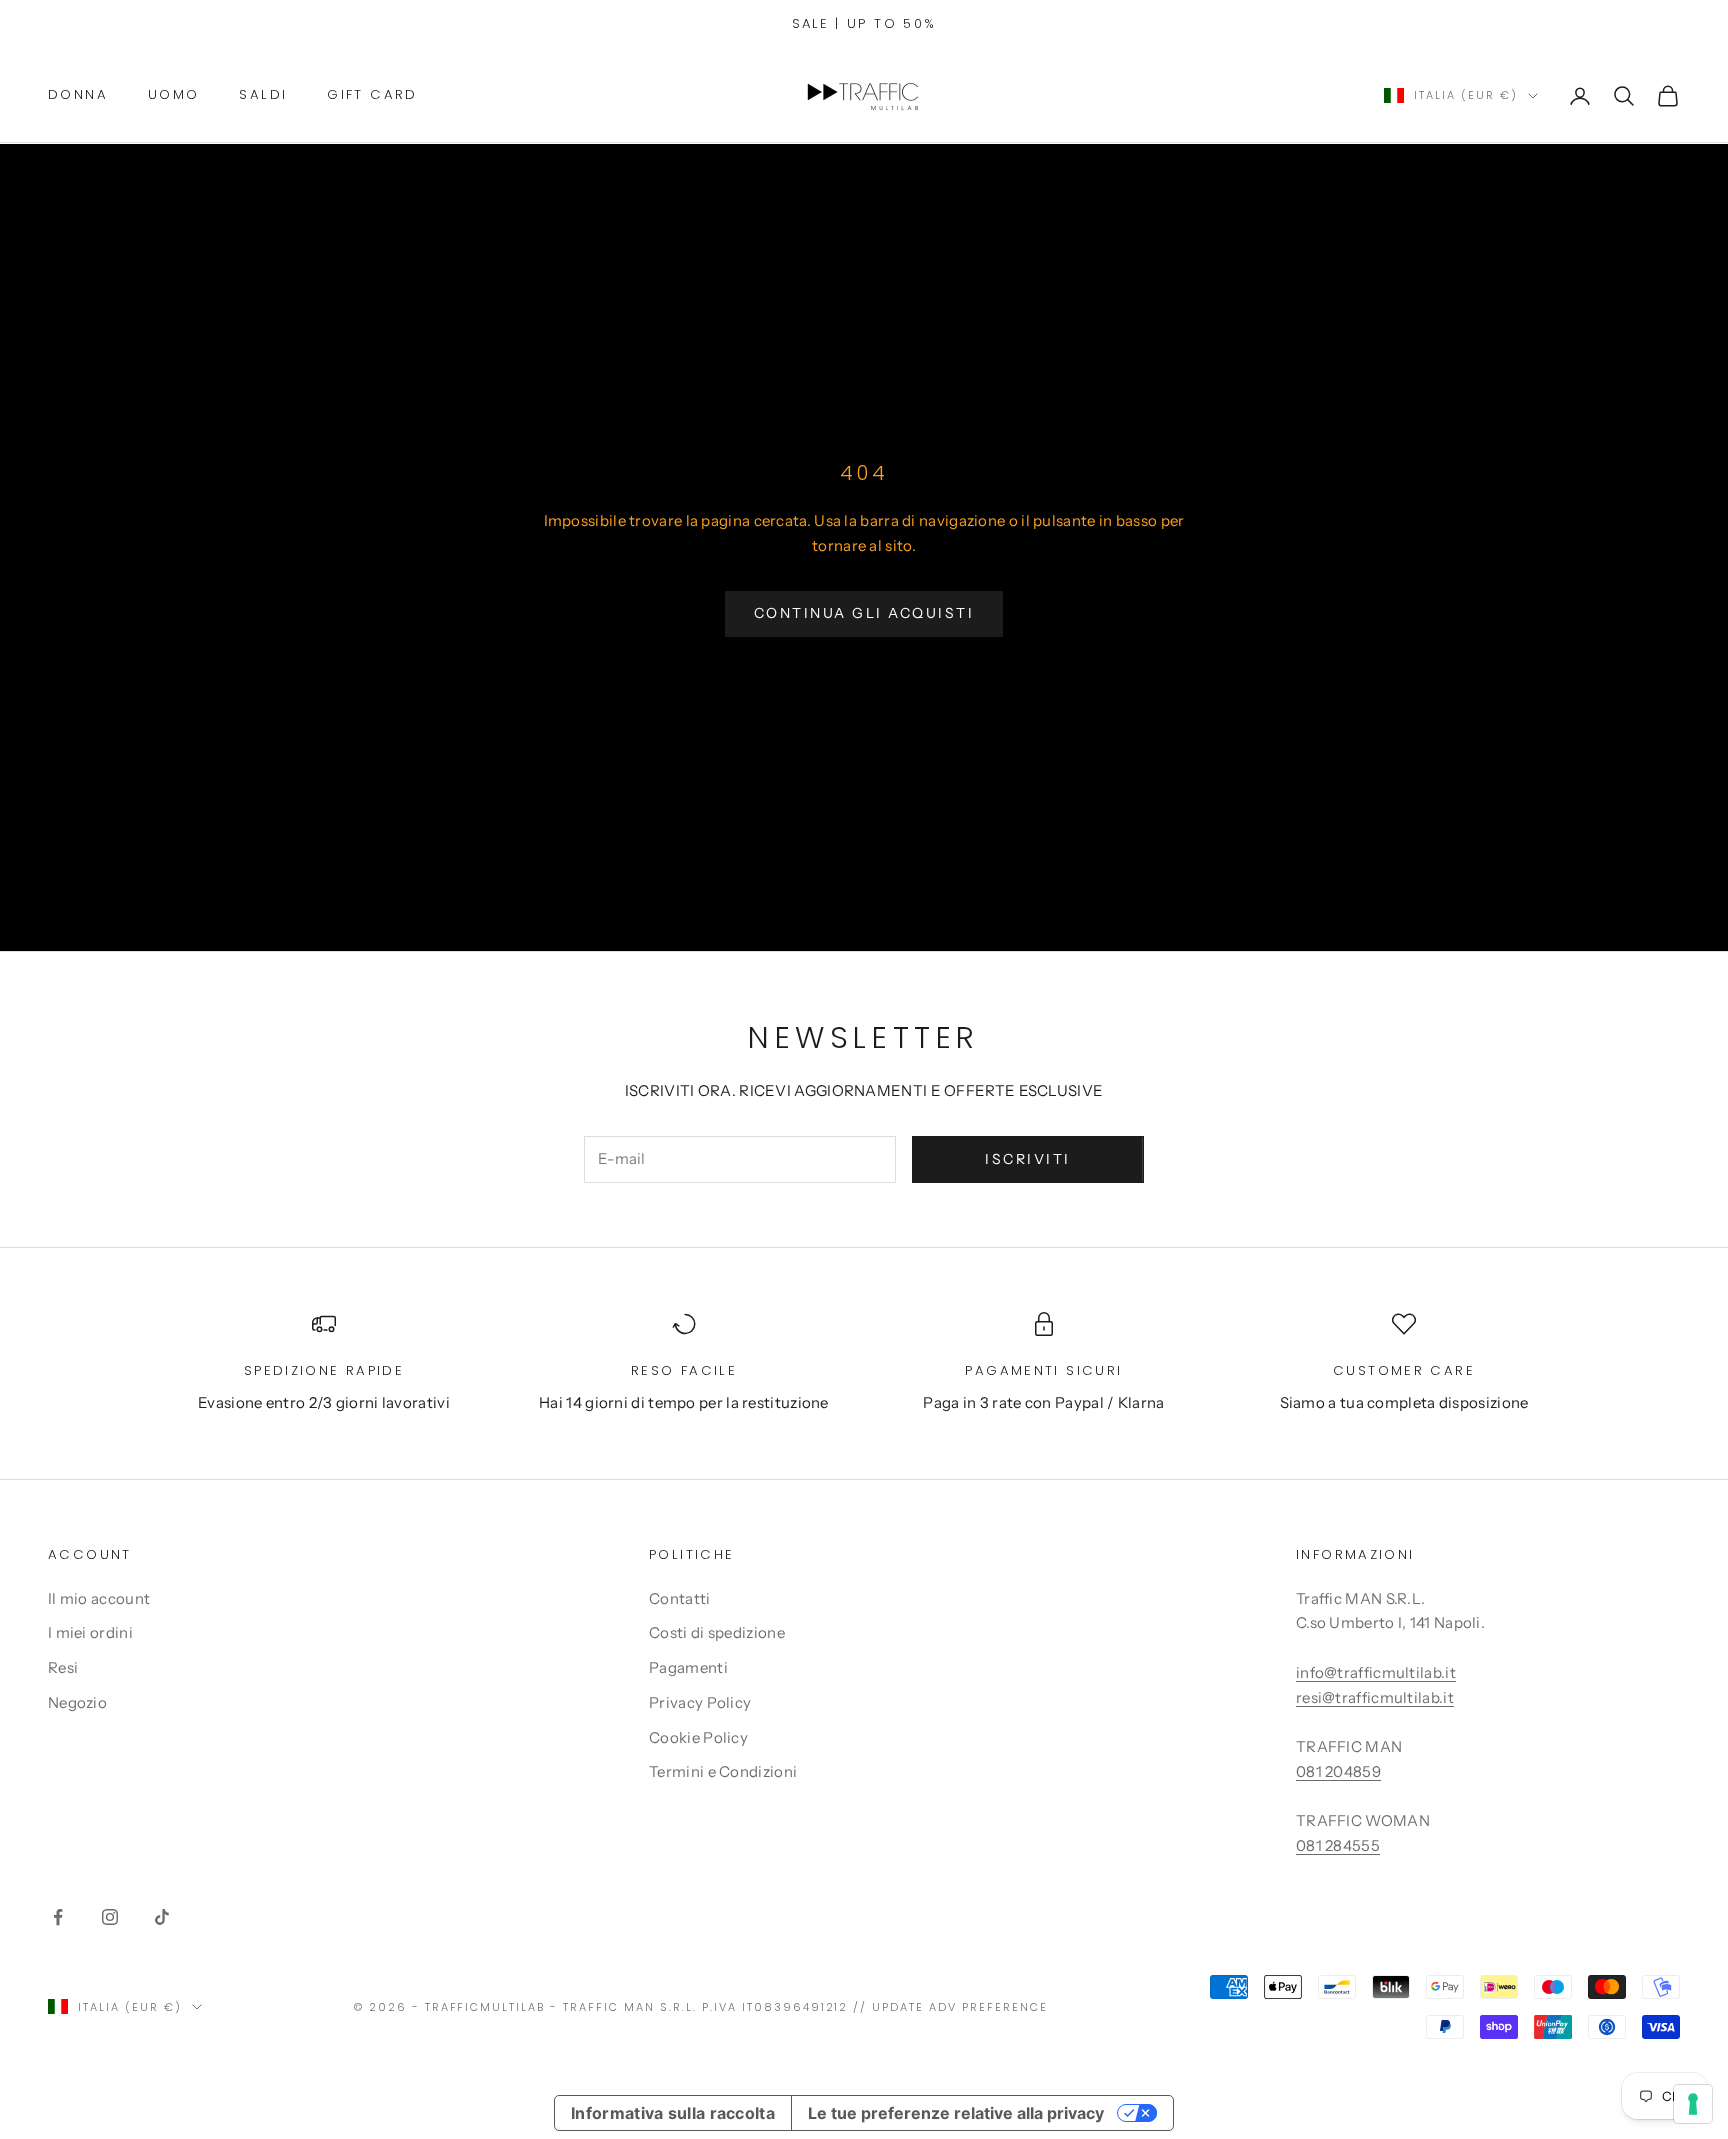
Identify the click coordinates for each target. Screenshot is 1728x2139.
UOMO (174, 94)
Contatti (679, 1598)
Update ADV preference (960, 2007)
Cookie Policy (698, 1737)
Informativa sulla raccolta (673, 2113)
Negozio (77, 1702)
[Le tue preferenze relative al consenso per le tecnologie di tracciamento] (1693, 2104)
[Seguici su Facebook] (58, 1917)
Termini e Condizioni (723, 1771)
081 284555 (1338, 1845)
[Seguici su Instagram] (110, 1917)
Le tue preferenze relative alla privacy (956, 2113)
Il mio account (99, 1598)
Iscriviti (1028, 1159)
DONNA (78, 94)
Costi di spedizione (717, 1632)
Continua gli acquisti (864, 613)
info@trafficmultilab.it (1376, 1672)
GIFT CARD (372, 94)
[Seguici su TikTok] (162, 1917)
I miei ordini (90, 1632)
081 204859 (1338, 1771)
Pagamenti (688, 1667)
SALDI (263, 94)
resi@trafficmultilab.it (1375, 1697)
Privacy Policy (700, 1702)
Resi (63, 1667)
